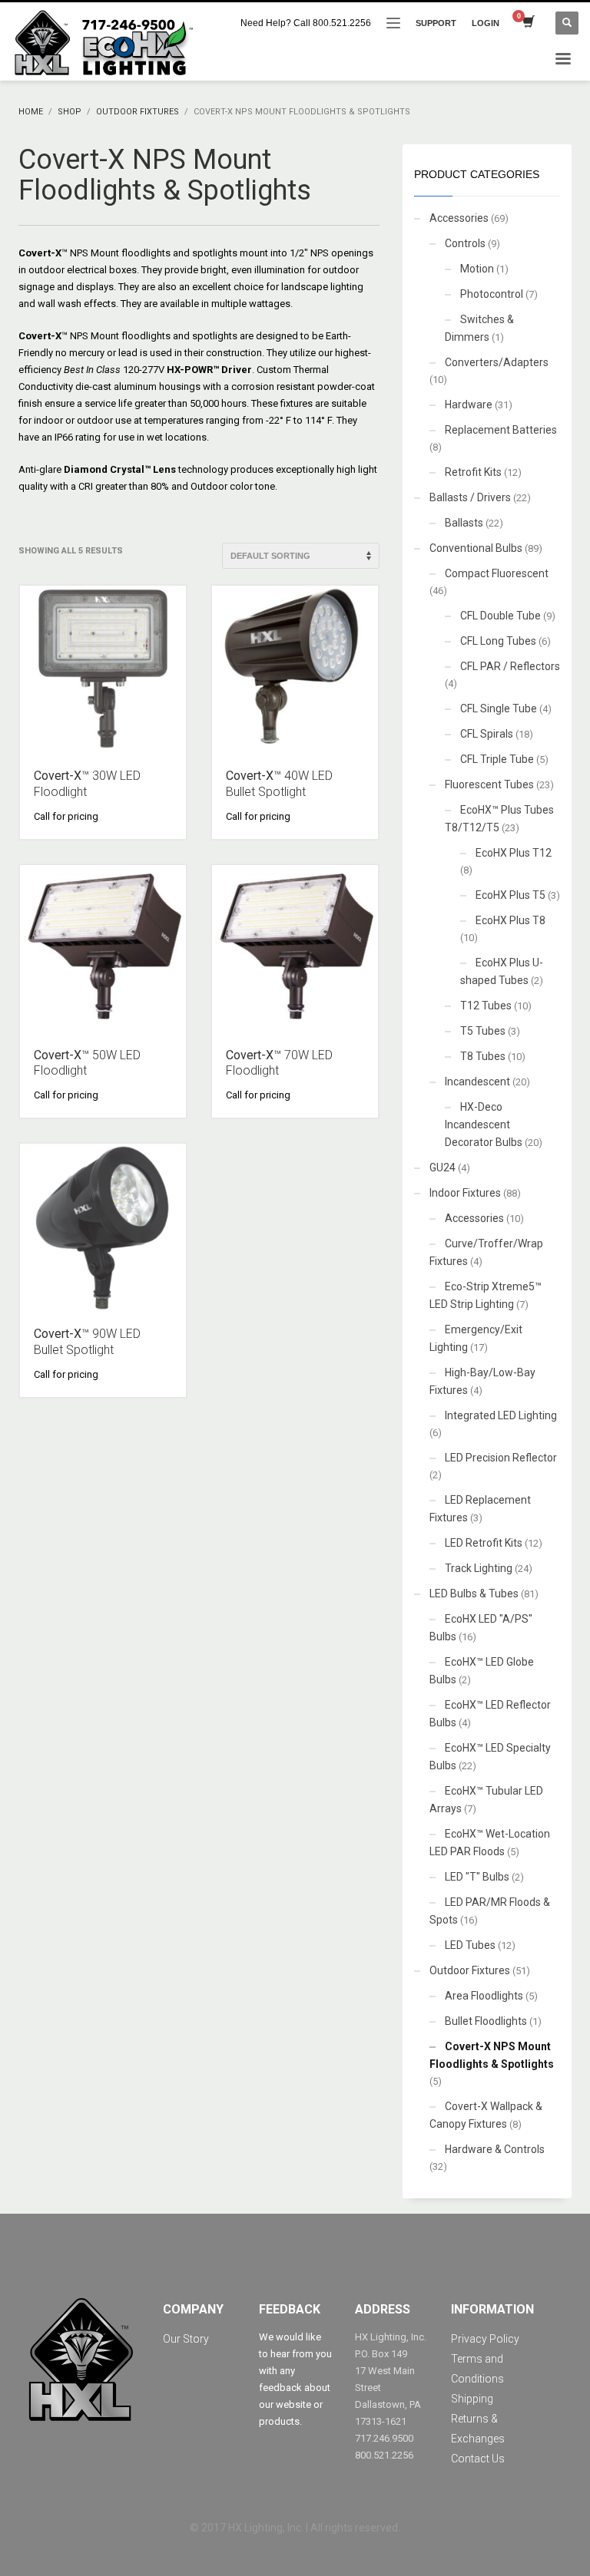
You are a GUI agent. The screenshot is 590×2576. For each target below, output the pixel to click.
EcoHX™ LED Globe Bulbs (482, 1671)
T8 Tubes (483, 1056)
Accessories (459, 218)
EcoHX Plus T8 (510, 920)
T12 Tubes (486, 1006)
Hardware (469, 405)
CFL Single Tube (499, 708)
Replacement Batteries (501, 430)
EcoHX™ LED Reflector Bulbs (490, 1714)
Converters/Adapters (497, 362)
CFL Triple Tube (497, 759)
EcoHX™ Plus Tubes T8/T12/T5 (499, 819)
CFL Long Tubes (498, 641)
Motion (477, 269)
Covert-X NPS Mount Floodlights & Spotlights (492, 2055)
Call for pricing (66, 816)
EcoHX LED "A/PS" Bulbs (481, 1628)
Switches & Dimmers (479, 328)
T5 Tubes (483, 1031)
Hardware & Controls (495, 2149)
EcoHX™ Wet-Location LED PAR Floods (490, 1843)
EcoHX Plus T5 (510, 895)
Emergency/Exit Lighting (476, 1338)
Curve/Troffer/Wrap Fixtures (486, 1252)
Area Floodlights (484, 1996)
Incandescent (477, 1082)
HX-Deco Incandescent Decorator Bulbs (484, 1125)
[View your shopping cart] (527, 23)
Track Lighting (479, 1568)
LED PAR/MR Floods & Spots (490, 1911)
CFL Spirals (487, 734)
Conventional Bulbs (476, 548)
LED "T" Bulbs (477, 1877)
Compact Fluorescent (497, 573)
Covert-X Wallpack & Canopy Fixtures (486, 2115)
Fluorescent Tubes (489, 784)
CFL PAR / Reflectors (510, 666)
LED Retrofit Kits (484, 1543)
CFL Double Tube (501, 616)
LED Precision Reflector (501, 1458)
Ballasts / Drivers (470, 497)
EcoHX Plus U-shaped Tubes (502, 971)
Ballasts (464, 523)
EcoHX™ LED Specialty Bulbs (490, 1757)
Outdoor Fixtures (470, 1970)
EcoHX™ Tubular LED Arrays (486, 1800)
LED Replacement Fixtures (480, 1509)
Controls (465, 243)
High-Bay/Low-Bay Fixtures (482, 1381)
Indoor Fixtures (465, 1193)
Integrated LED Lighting (501, 1415)
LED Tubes (470, 1945)
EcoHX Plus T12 (514, 853)
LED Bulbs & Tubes (474, 1593)
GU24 (442, 1167)
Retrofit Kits (473, 472)
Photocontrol (492, 294)
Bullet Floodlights (486, 2021)
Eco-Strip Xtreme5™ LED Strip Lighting (486, 1295)
